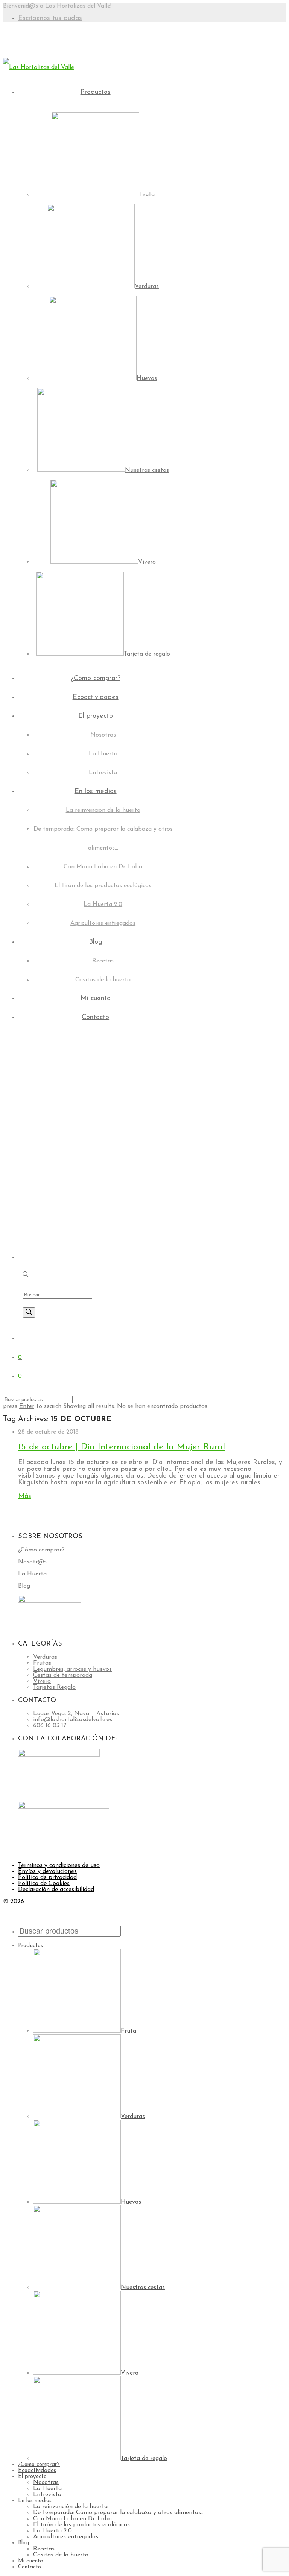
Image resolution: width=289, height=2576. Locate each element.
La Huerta (103, 754)
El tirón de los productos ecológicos (103, 886)
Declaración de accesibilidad (56, 1890)
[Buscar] (29, 1312)
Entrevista (103, 773)
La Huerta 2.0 (103, 904)
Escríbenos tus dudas (50, 18)
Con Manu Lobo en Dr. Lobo (103, 867)
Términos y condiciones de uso (59, 1865)
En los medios (96, 792)
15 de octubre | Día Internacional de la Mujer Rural (122, 1447)
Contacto (95, 1017)
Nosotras (103, 735)
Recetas (103, 961)
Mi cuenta (96, 999)
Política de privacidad (47, 1877)
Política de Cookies (44, 1884)
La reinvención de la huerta (103, 810)
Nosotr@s (32, 1562)
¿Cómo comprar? (96, 679)
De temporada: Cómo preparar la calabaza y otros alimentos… (119, 2513)
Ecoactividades (96, 697)
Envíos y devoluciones (47, 1871)
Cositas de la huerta (103, 980)
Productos (96, 92)
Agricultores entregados (103, 923)
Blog (96, 942)
